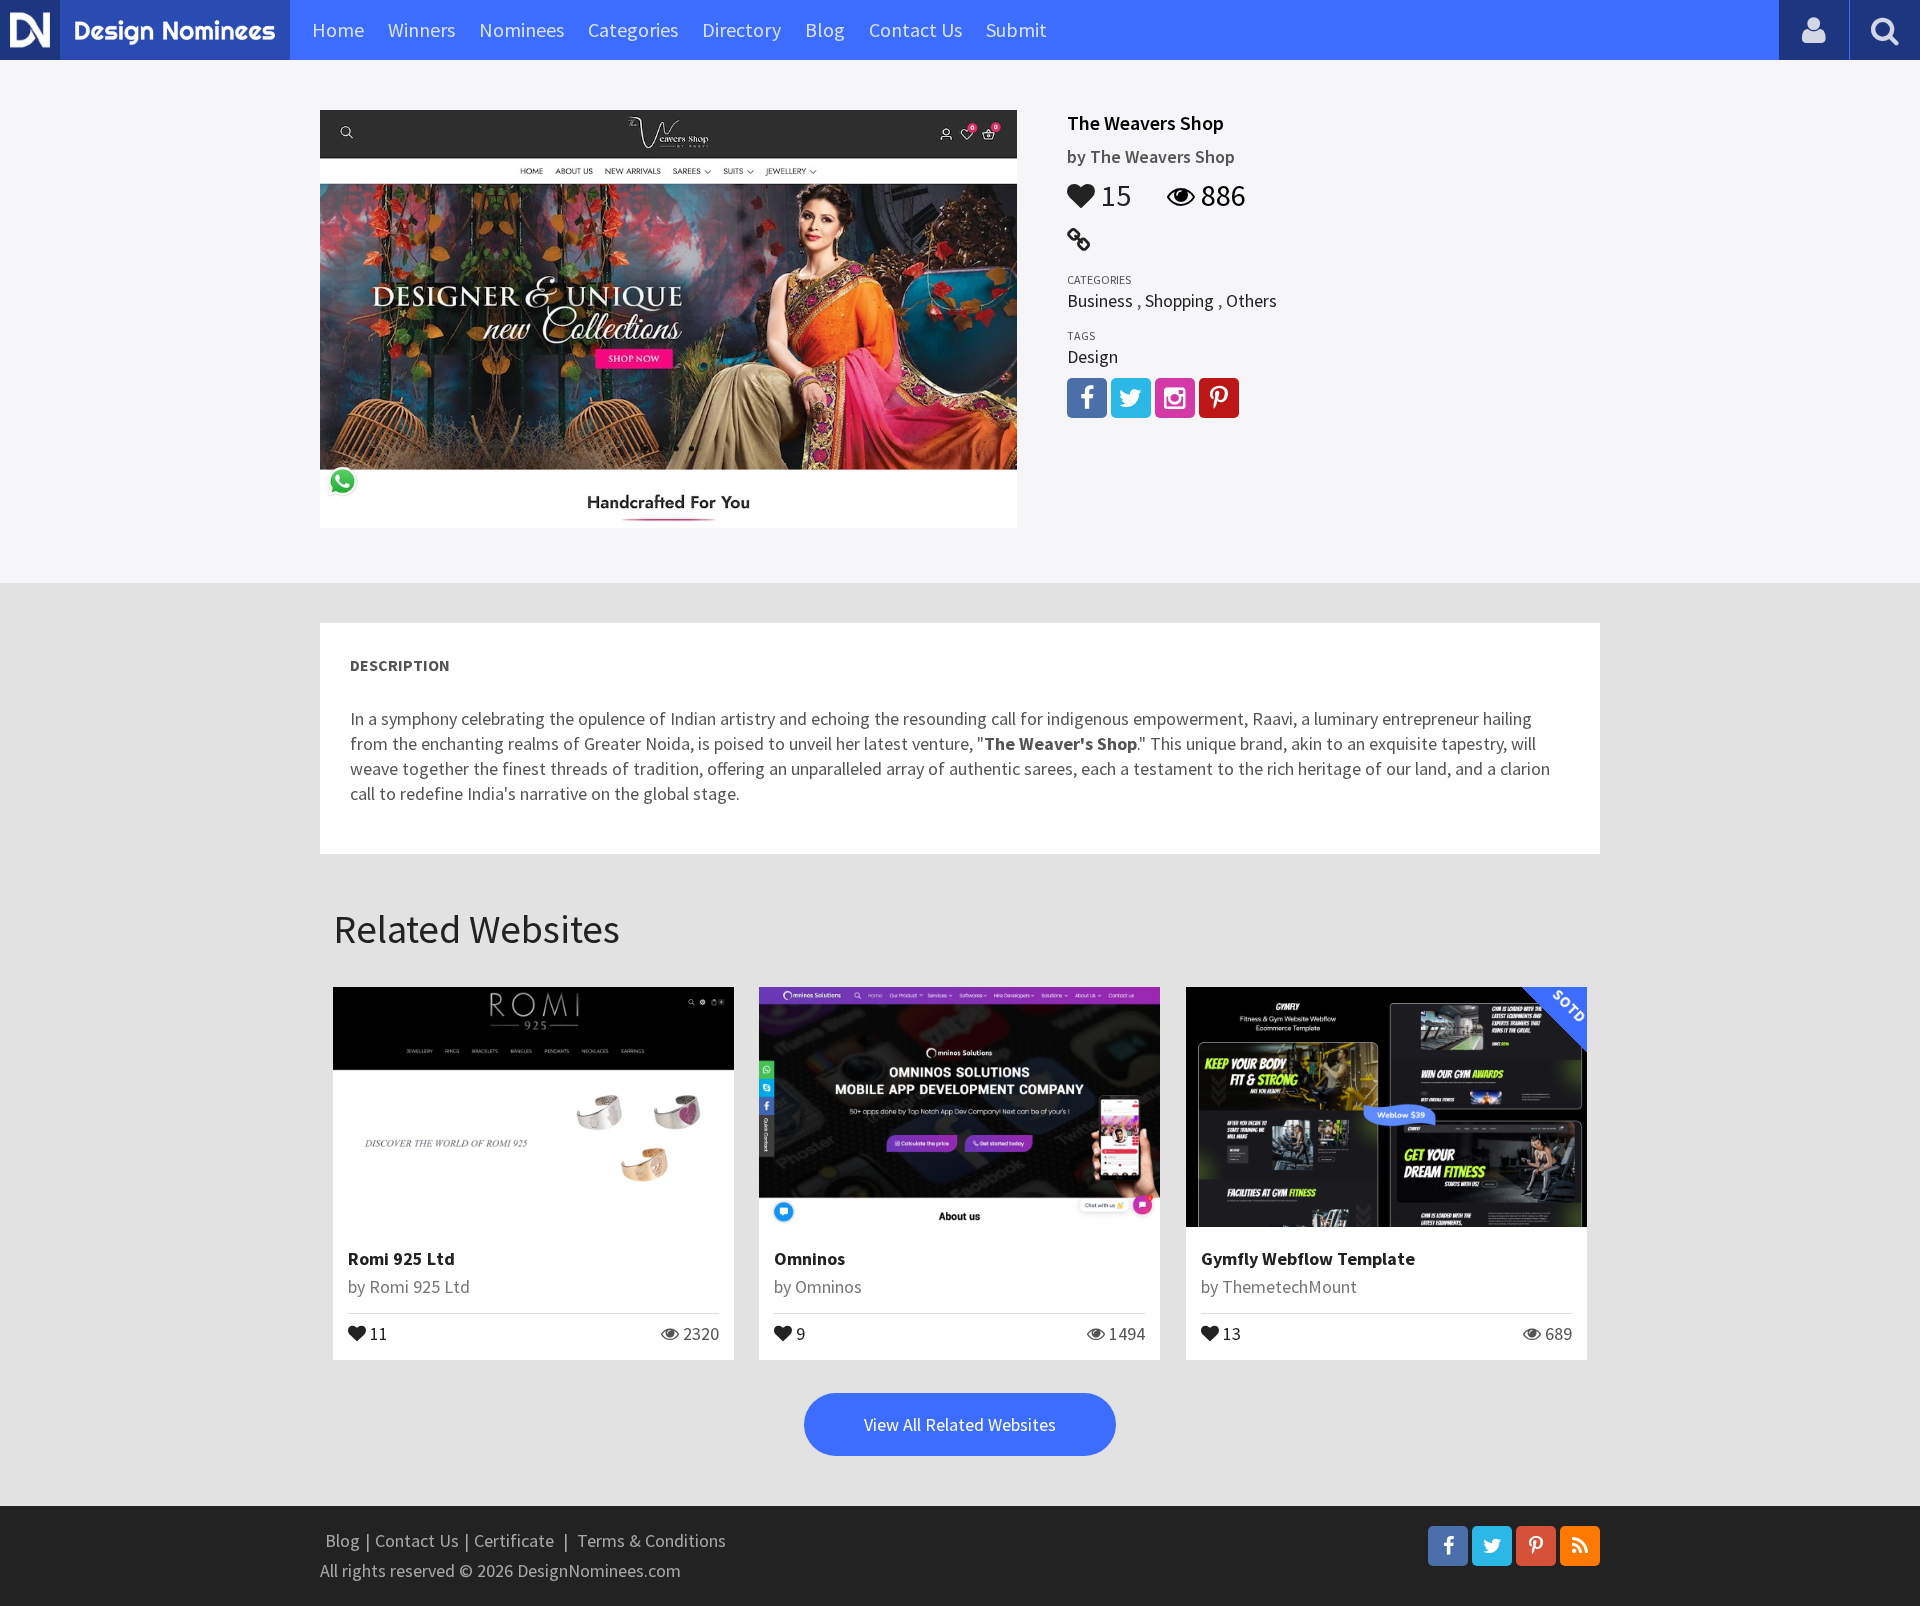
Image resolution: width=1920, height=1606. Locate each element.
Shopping (1179, 300)
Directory (741, 29)
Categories (633, 29)
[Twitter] (1492, 1546)
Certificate (514, 1540)
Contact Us (915, 29)
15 (1113, 186)
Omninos (809, 1258)
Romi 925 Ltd (401, 1258)
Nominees (521, 29)
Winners (421, 29)
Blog (825, 29)
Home (338, 29)
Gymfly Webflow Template (1308, 1258)
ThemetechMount (1289, 1286)
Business (1100, 300)
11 (377, 1332)
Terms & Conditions (651, 1540)
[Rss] (1580, 1546)
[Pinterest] (1536, 1546)
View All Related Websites (960, 1424)
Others (1251, 300)
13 (1230, 1332)
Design (1092, 356)
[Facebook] (1448, 1546)
